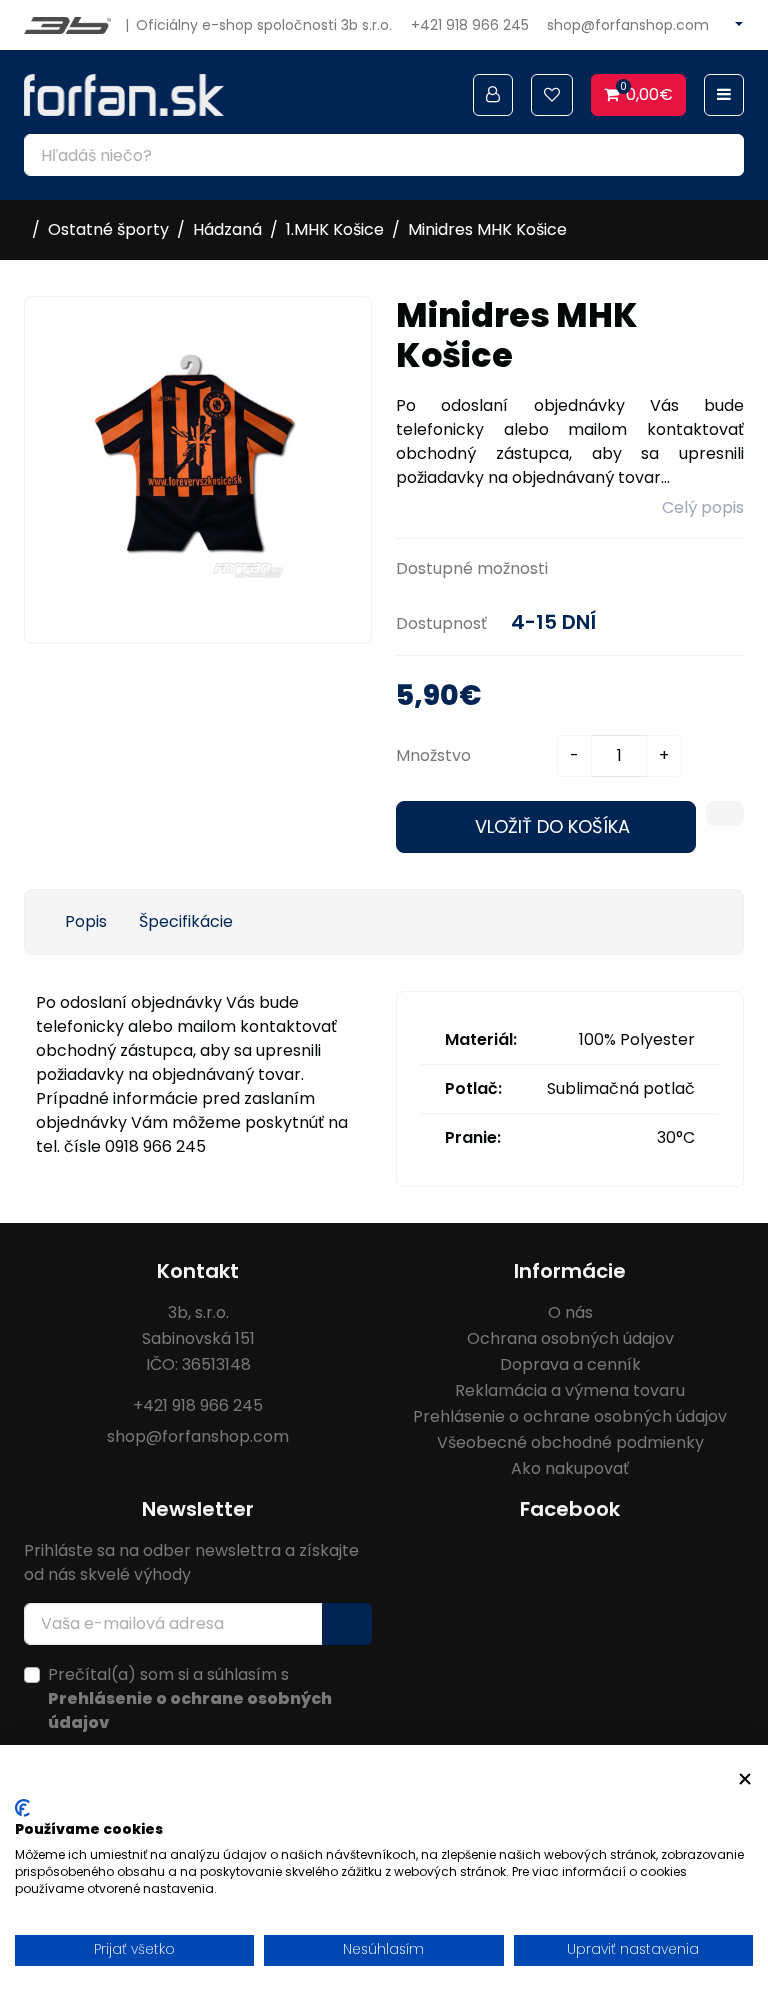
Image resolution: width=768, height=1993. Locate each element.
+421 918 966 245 (470, 25)
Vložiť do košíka (552, 826)
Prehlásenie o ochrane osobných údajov (570, 1416)
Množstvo (433, 755)
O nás (570, 1312)
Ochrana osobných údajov (570, 1338)
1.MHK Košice (335, 229)
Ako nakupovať (570, 1468)
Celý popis (703, 507)
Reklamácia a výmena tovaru (570, 1390)
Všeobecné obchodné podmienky (570, 1442)
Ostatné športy (108, 229)
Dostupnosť (441, 623)
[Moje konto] (493, 95)
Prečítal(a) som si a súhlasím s (190, 1698)
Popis (86, 921)
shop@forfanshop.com (628, 25)
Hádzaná (227, 229)
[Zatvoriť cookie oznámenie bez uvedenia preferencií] (745, 1779)
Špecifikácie (186, 921)
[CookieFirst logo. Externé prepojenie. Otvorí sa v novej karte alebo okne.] (22, 1808)
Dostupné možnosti (472, 568)
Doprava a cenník (570, 1364)
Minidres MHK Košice (487, 229)
